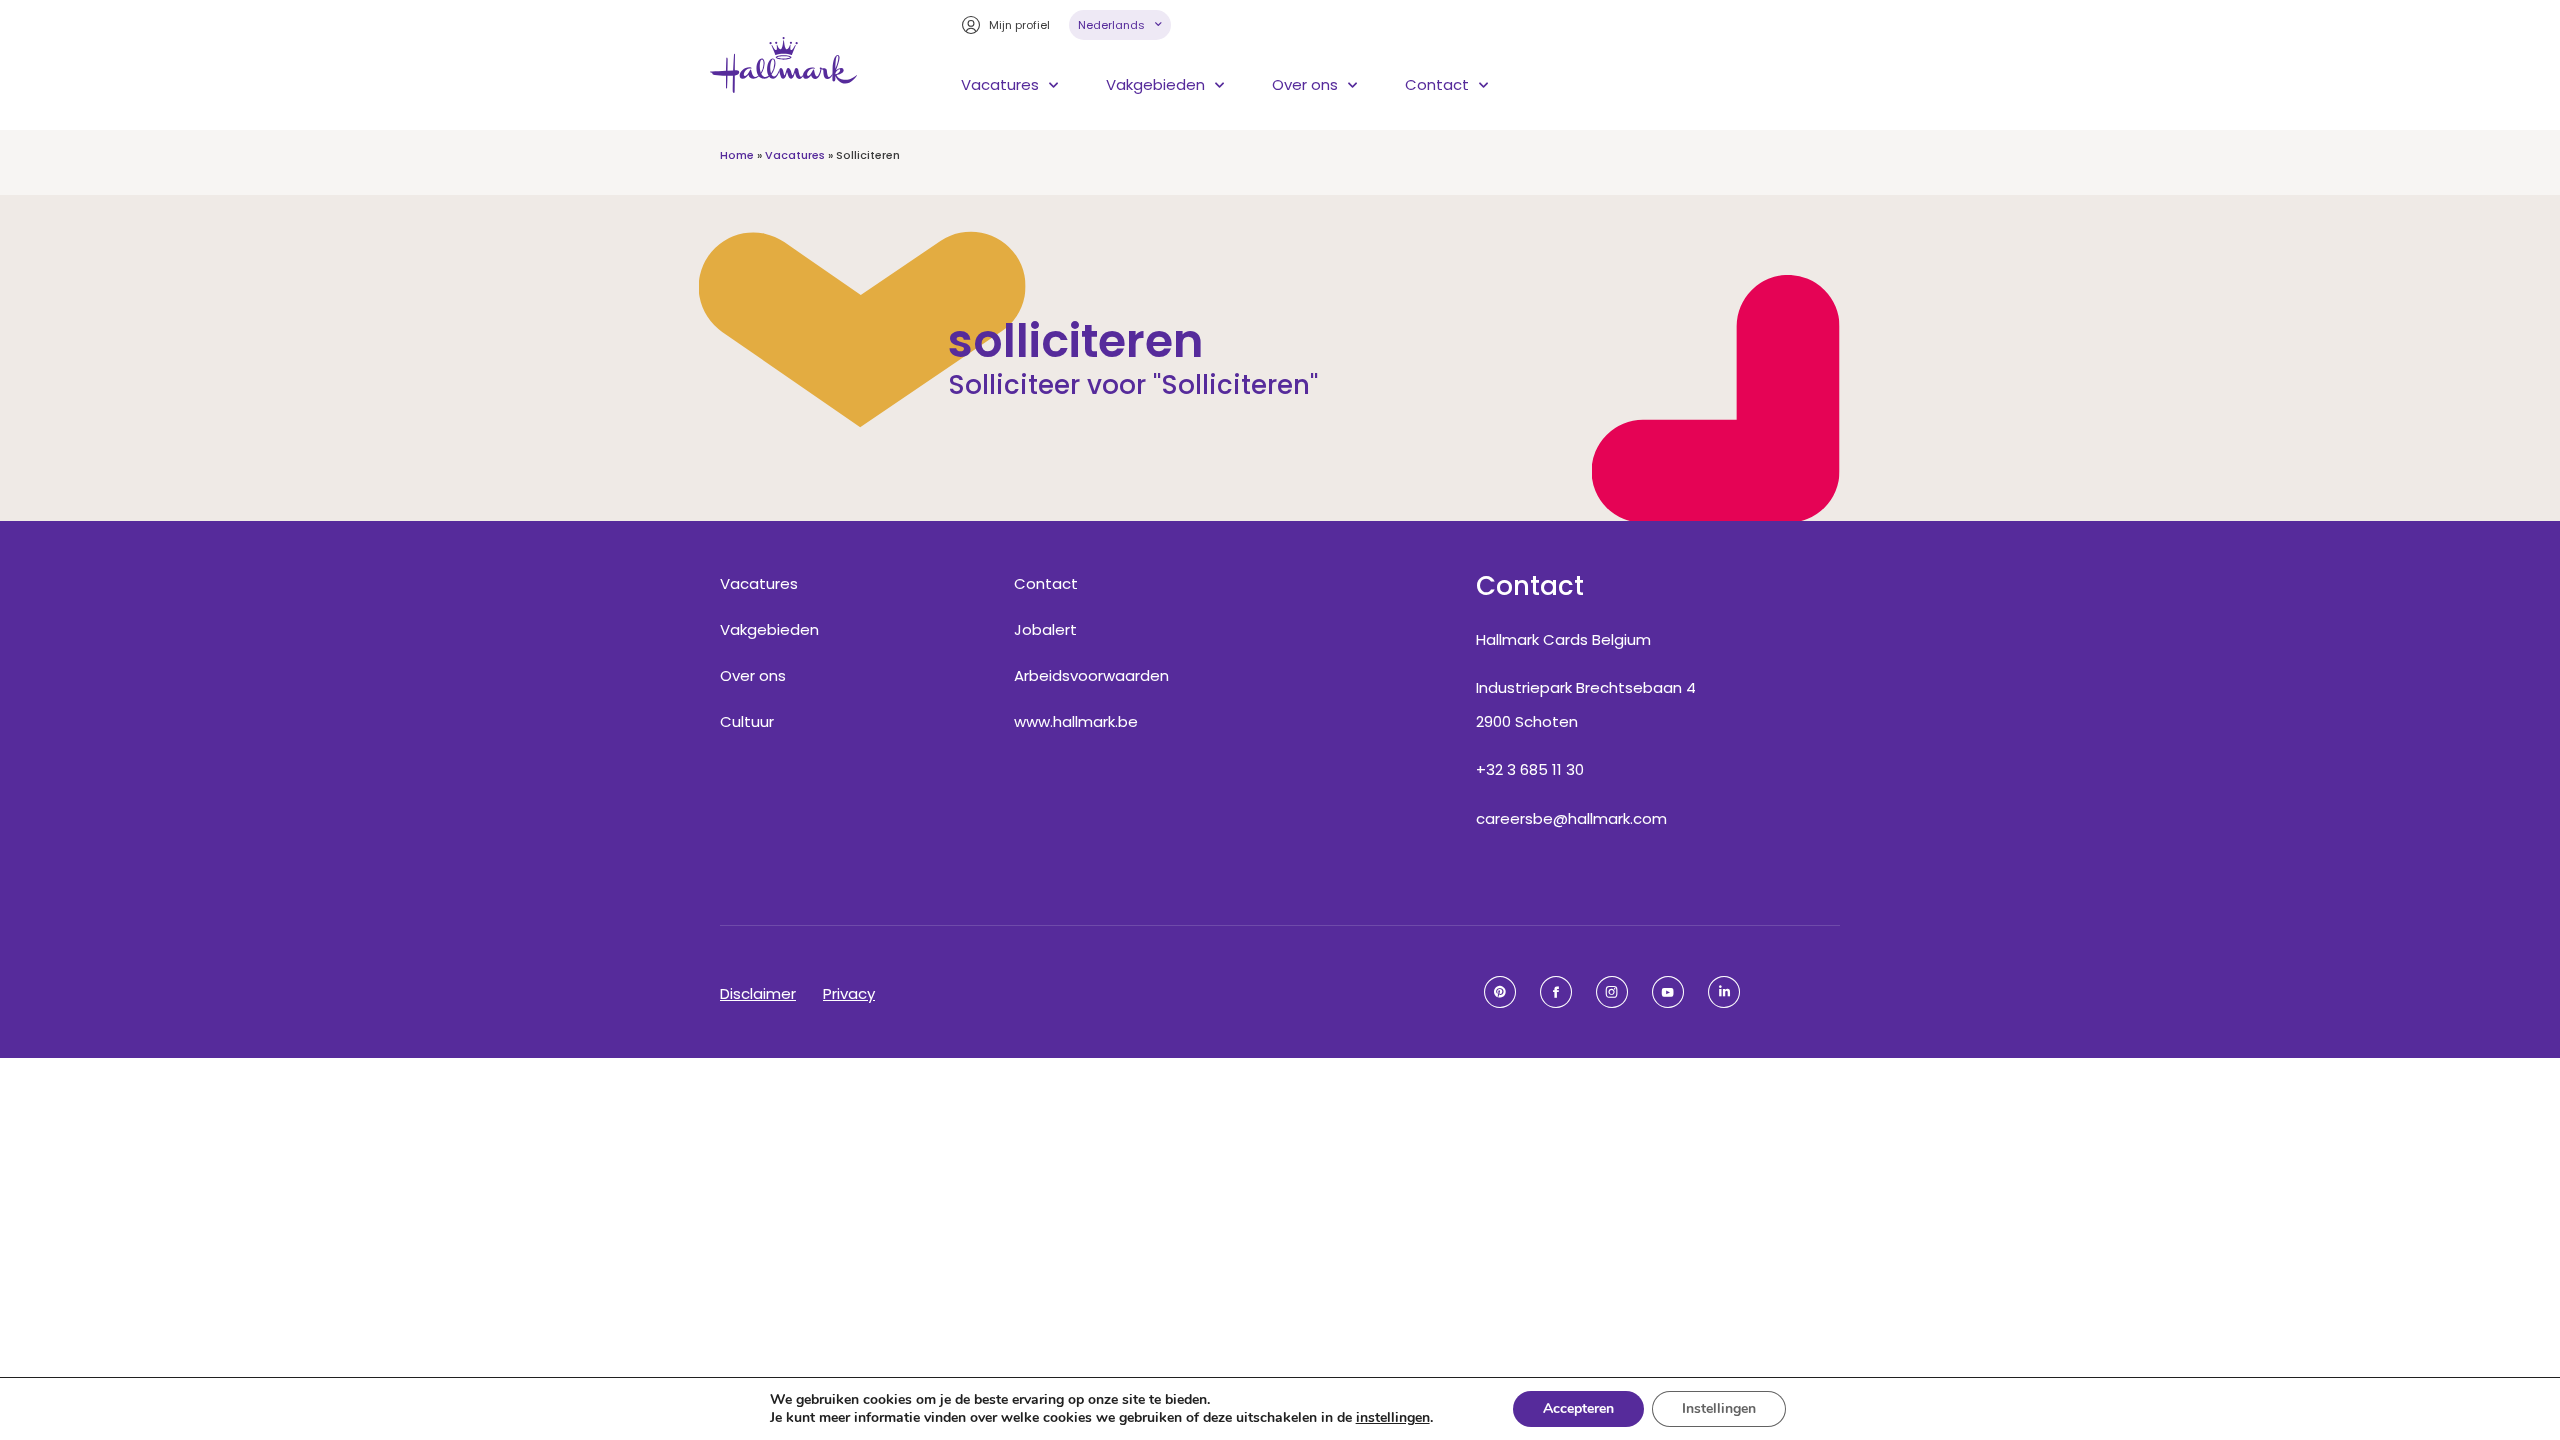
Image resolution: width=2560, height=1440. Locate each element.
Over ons (1305, 85)
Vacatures (1000, 85)
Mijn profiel (1019, 25)
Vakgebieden (1155, 85)
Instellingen (1719, 1408)
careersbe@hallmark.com (1571, 818)
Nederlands (1111, 25)
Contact (1437, 85)
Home (737, 155)
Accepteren (1578, 1408)
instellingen (1393, 1418)
